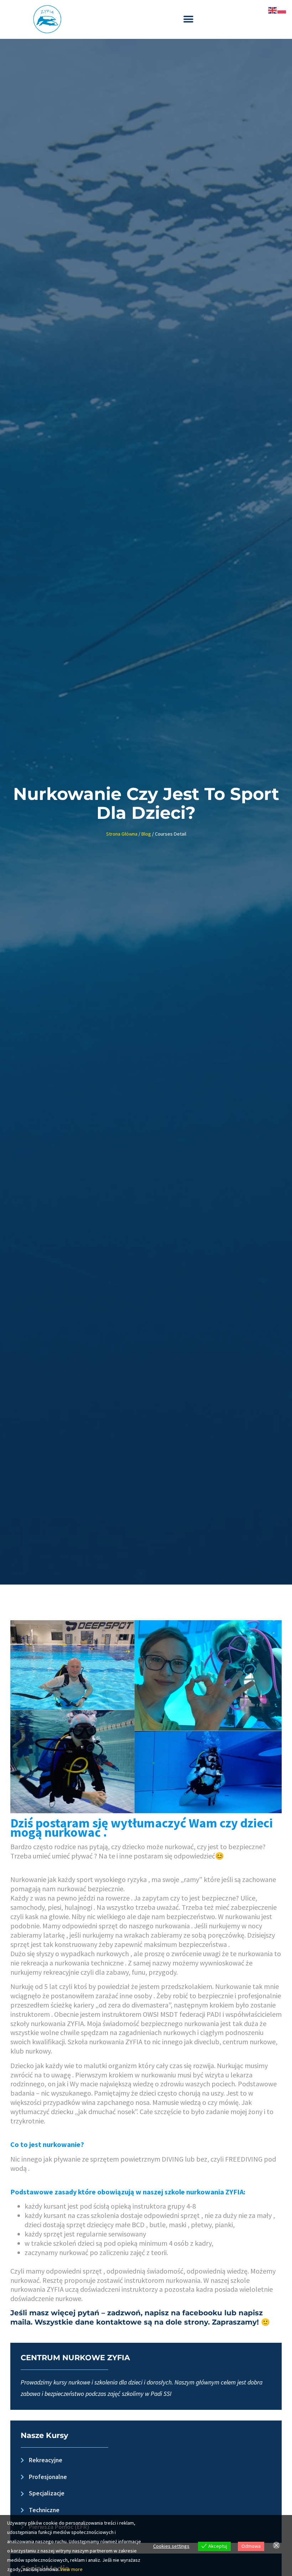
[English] (273, 10)
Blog (146, 834)
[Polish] (282, 10)
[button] (188, 19)
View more (71, 2569)
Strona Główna (122, 834)
